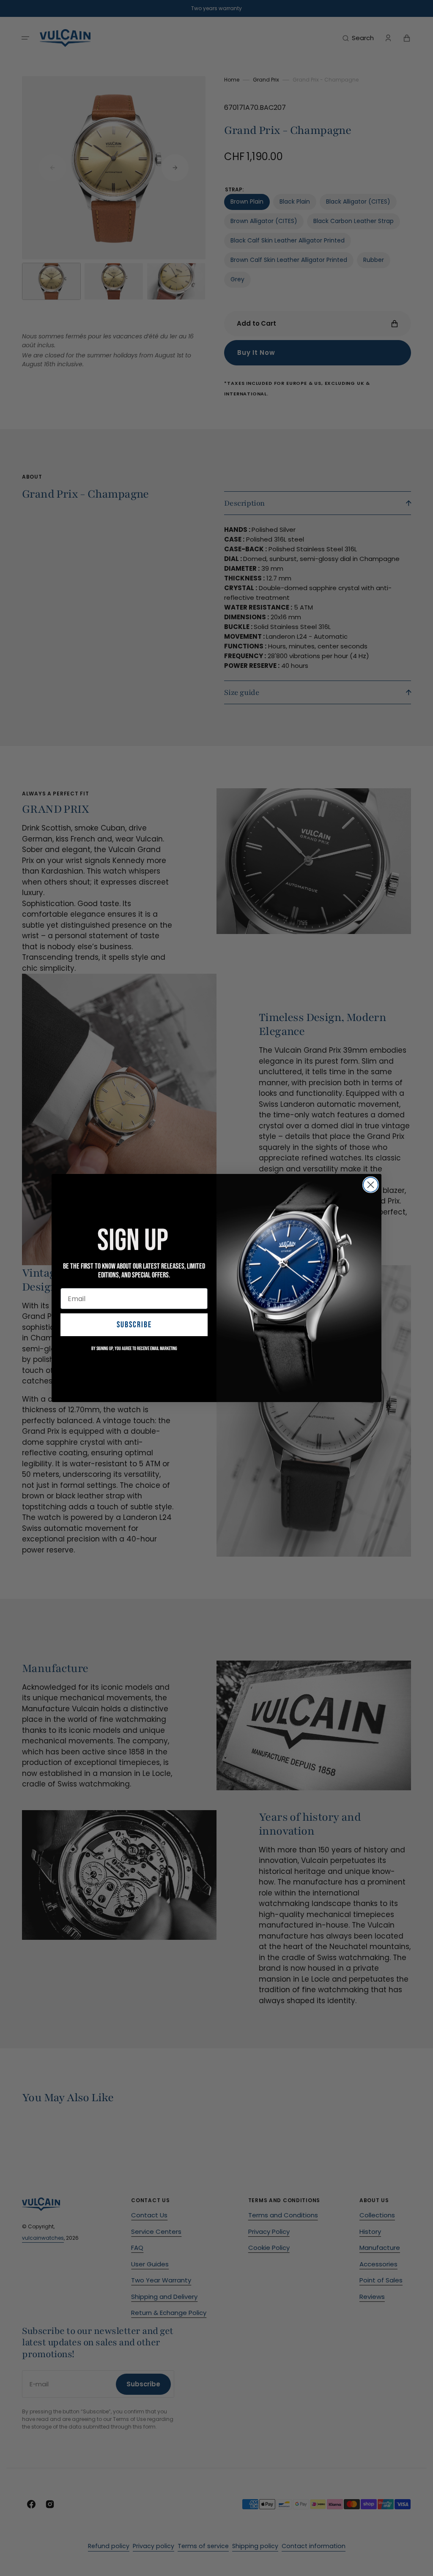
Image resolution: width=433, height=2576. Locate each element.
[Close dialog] (371, 1185)
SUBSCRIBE (134, 1325)
